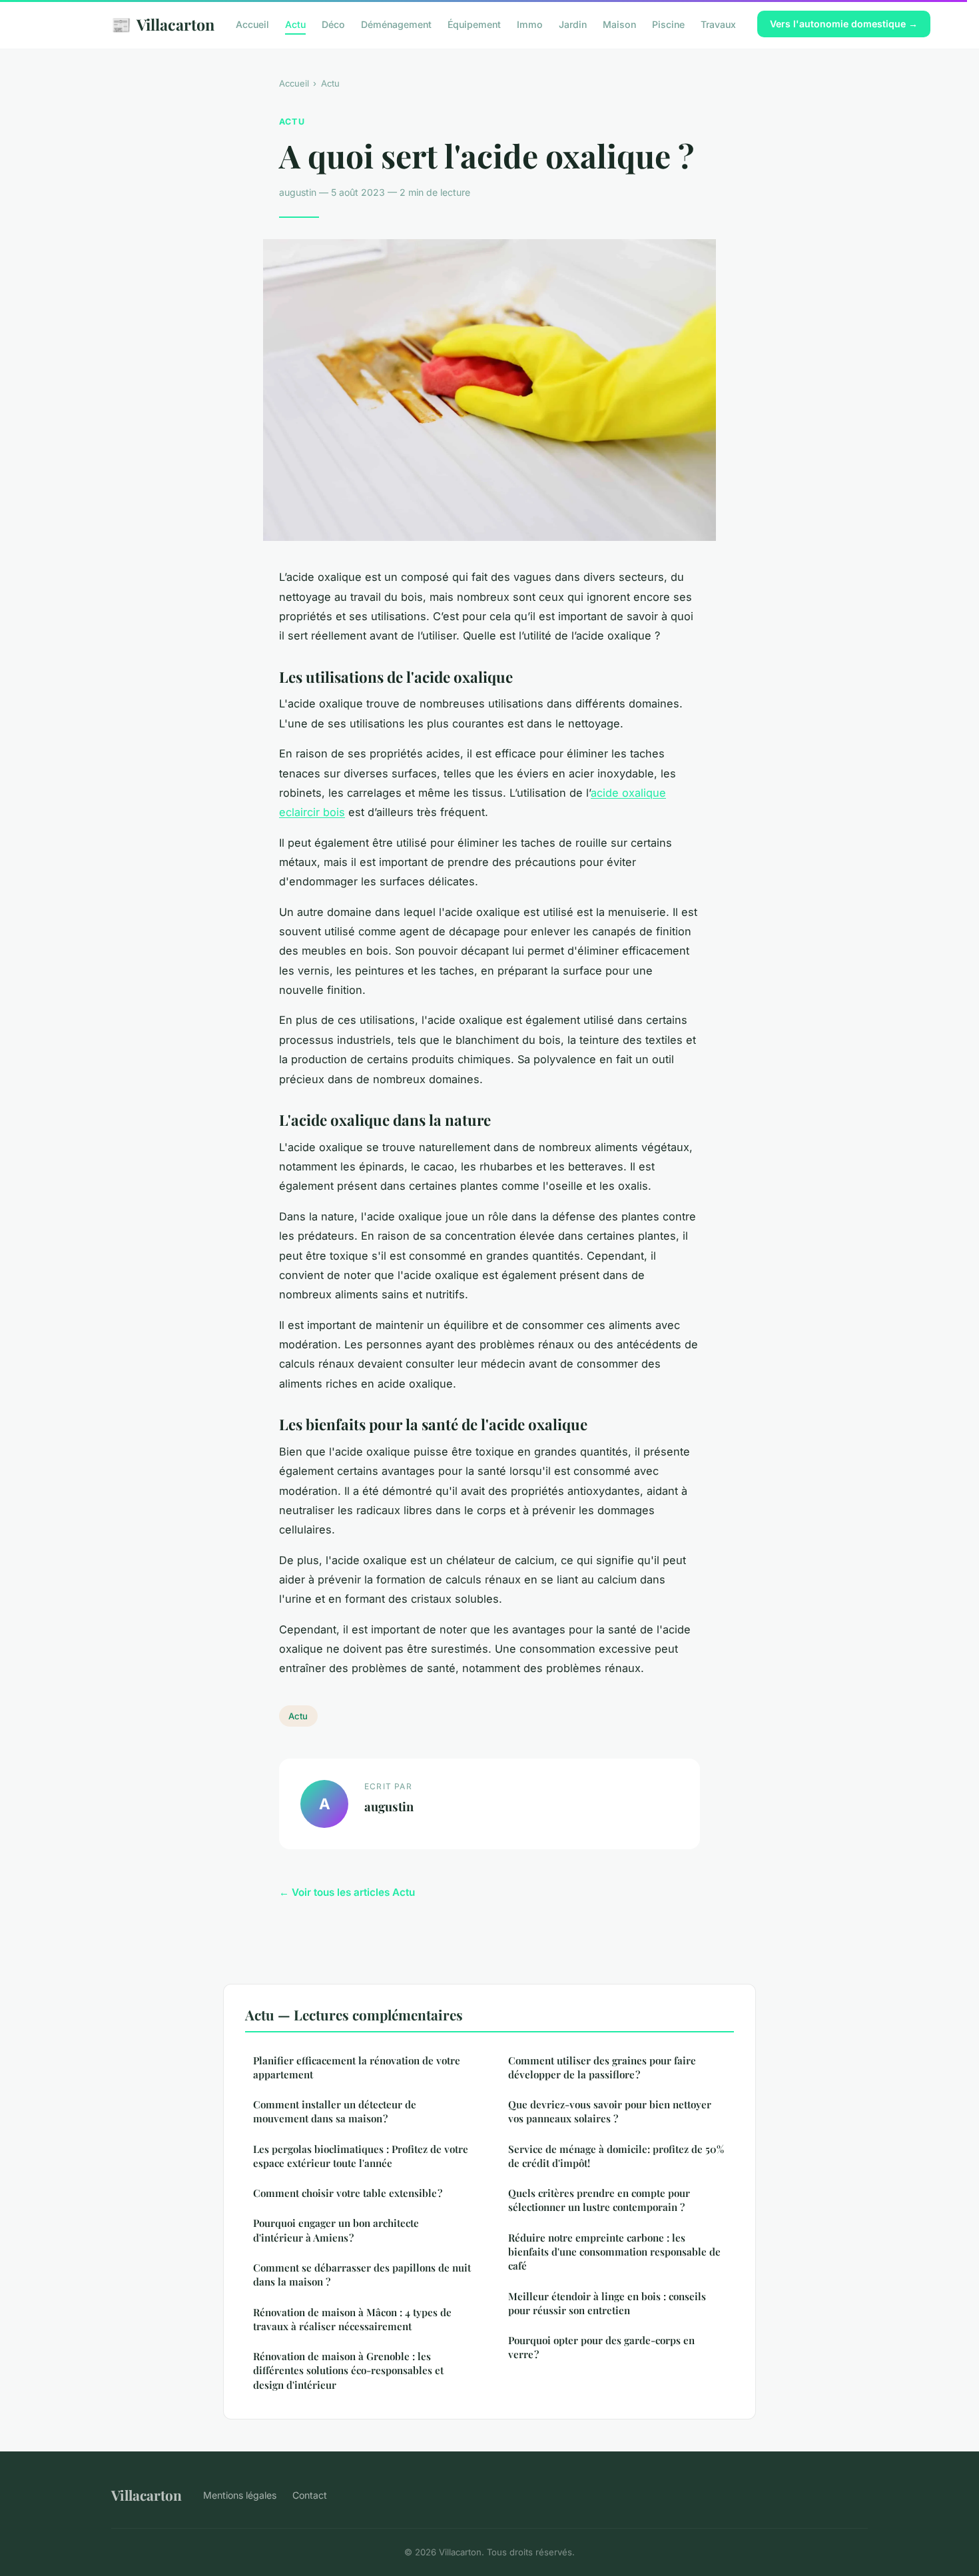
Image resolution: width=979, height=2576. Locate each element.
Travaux (718, 24)
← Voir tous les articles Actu (347, 1892)
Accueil (252, 24)
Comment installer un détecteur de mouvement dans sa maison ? (335, 2111)
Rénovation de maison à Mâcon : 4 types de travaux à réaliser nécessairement (352, 2319)
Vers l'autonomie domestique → (844, 24)
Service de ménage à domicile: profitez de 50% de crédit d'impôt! (616, 2156)
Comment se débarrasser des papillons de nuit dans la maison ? (362, 2275)
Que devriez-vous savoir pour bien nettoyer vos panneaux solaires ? (610, 2111)
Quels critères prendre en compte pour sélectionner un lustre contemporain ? (599, 2200)
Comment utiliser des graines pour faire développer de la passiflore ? (602, 2067)
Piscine (668, 24)
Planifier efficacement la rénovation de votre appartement (357, 2067)
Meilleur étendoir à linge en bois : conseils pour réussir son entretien (607, 2303)
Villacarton (163, 24)
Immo (530, 24)
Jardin (573, 24)
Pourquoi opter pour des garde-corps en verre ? (601, 2347)
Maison (619, 24)
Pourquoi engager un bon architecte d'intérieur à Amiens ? (336, 2230)
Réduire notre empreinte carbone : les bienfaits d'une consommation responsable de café (614, 2252)
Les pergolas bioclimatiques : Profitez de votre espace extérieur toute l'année (361, 2156)
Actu (295, 24)
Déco (333, 24)
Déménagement (396, 24)
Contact (310, 2495)
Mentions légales (240, 2495)
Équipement (474, 24)
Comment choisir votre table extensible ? (348, 2193)
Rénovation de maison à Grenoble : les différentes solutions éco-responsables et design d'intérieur (348, 2370)
